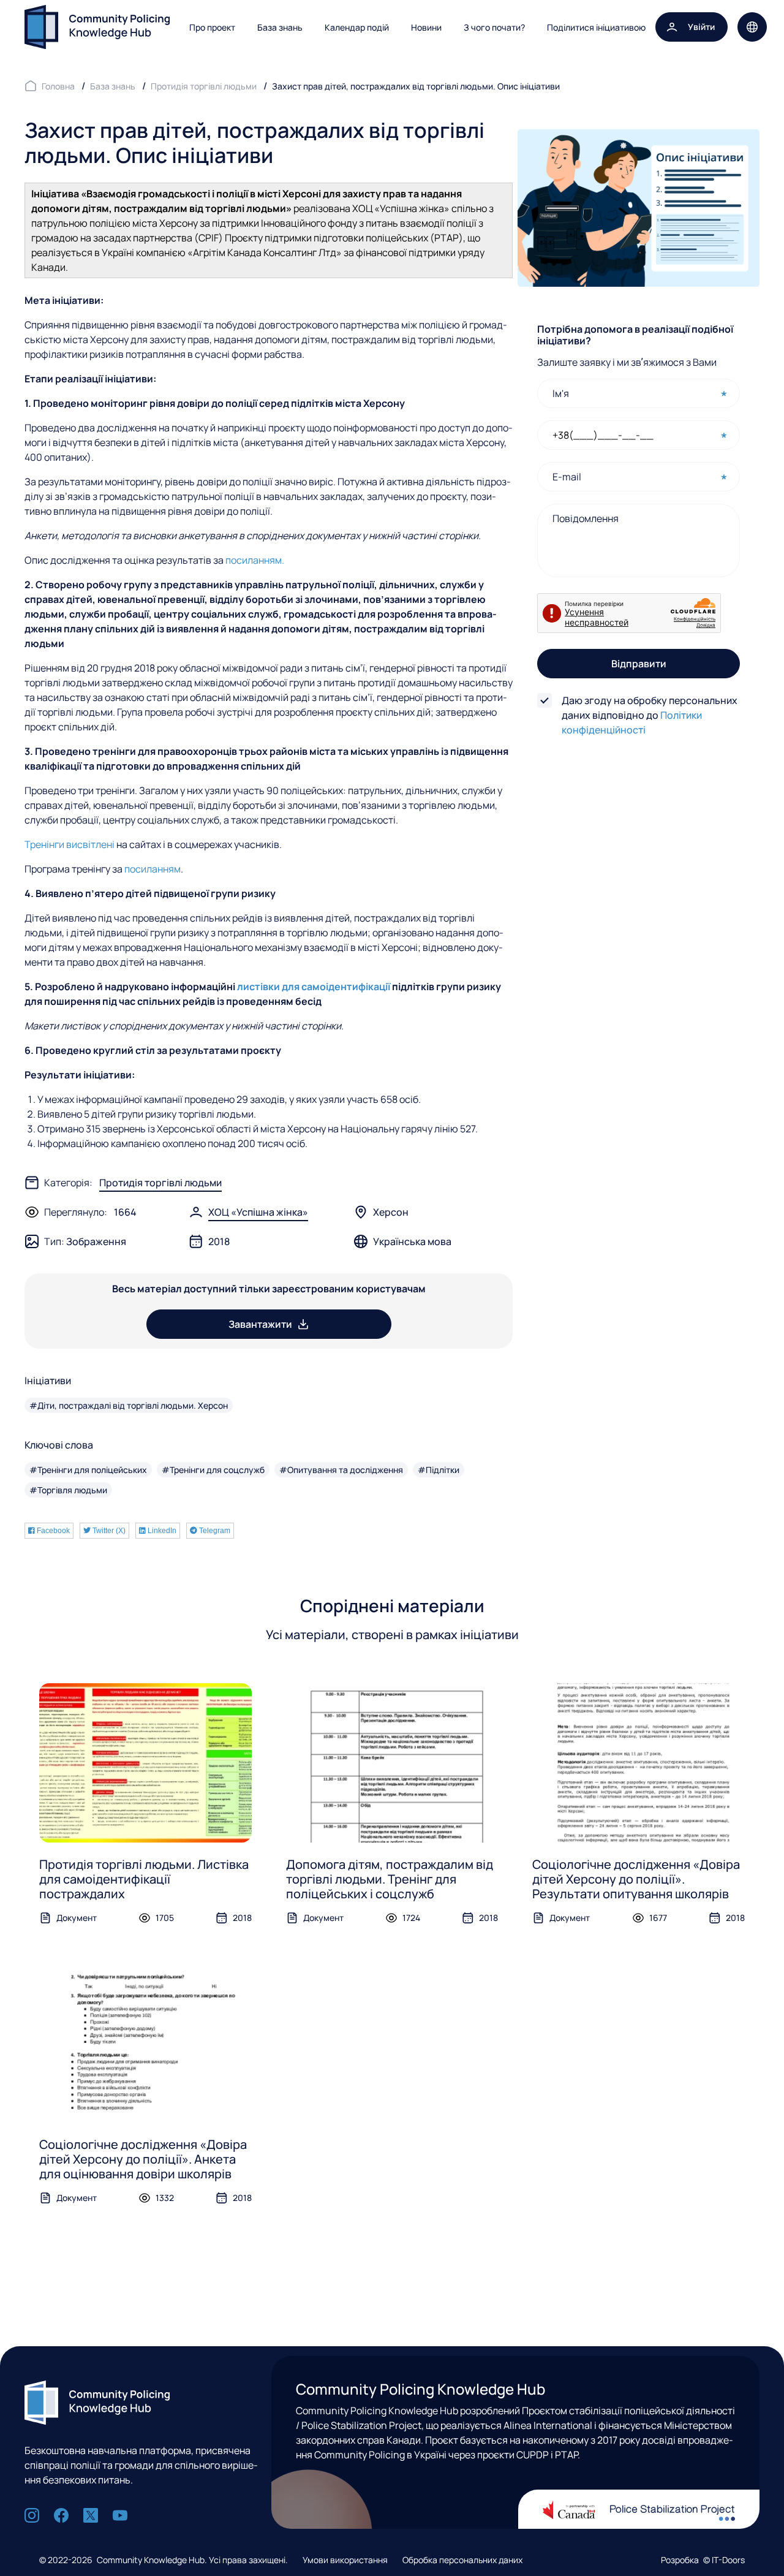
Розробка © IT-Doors (703, 2560)
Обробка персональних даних (462, 2560)
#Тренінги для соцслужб (213, 1470)
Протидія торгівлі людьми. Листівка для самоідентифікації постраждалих (144, 1879)
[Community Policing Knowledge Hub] (97, 27)
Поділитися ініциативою (596, 27)
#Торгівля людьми (68, 1490)
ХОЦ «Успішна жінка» (258, 1212)
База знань (280, 27)
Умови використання (345, 2560)
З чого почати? (494, 27)
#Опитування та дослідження (341, 1470)
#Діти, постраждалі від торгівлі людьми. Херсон (129, 1405)
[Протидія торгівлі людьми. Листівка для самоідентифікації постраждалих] (145, 1763)
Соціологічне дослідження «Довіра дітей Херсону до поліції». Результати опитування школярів (636, 1879)
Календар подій (357, 27)
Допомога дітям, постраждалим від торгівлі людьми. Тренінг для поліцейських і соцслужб (390, 1879)
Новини (426, 27)
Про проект (212, 27)
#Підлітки (439, 1470)
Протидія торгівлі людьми (160, 1183)
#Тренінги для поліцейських (88, 1470)
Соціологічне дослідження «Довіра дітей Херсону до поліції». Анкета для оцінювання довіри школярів (143, 2159)
